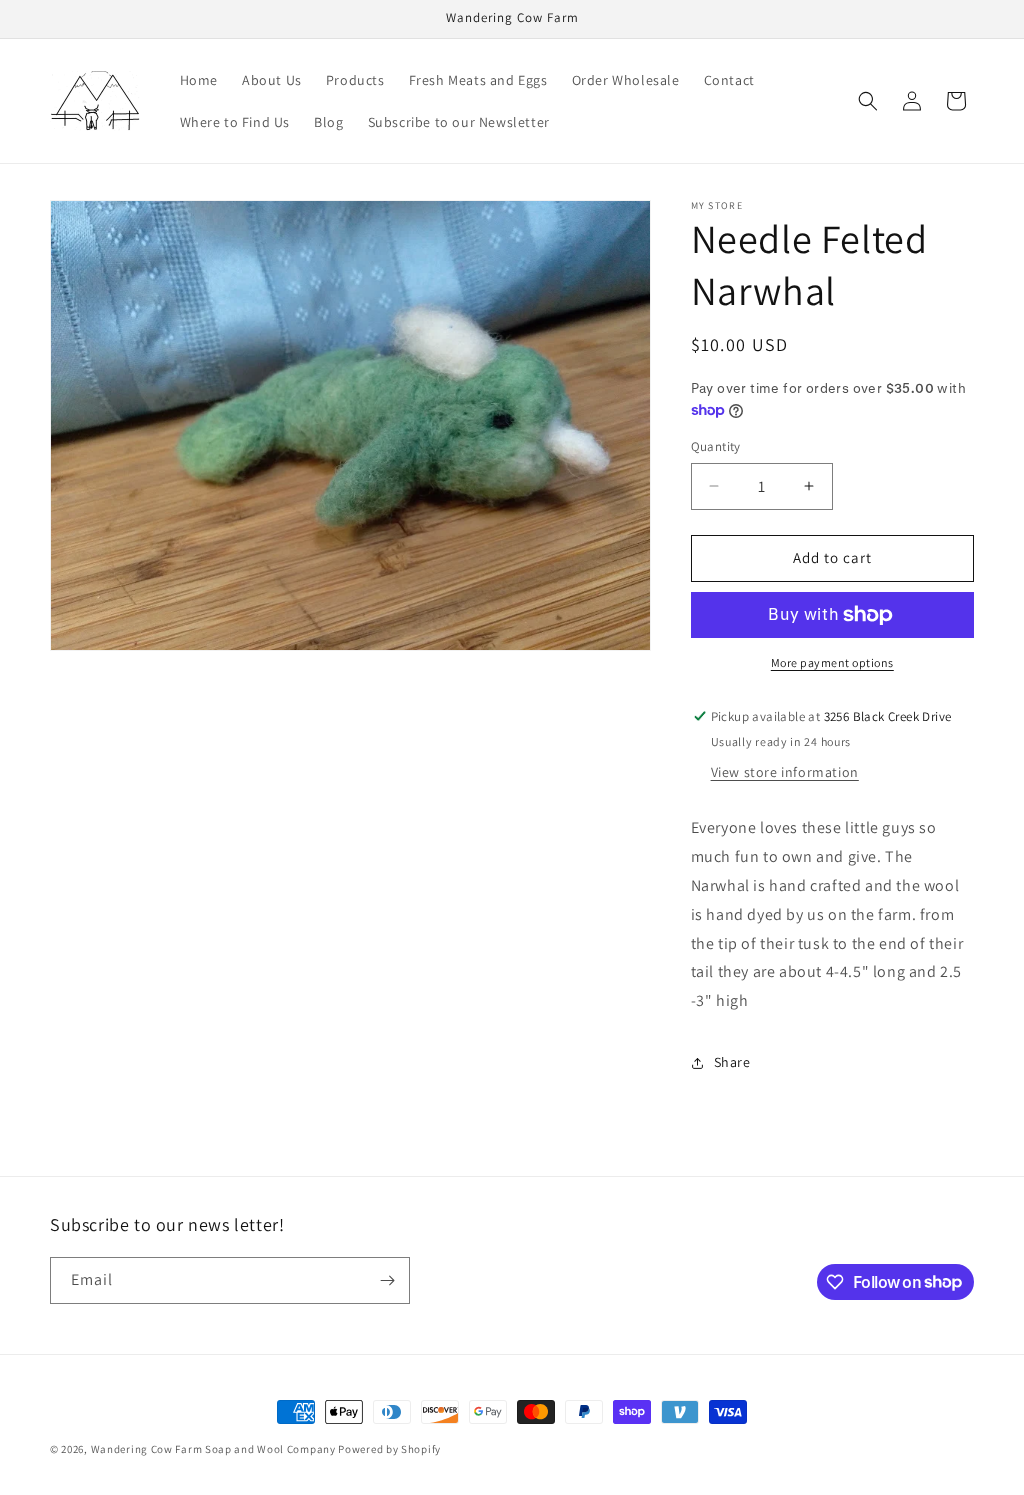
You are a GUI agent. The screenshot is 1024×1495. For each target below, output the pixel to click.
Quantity (716, 446)
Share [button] (732, 1062)
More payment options (832, 662)
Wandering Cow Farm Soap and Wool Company (213, 1449)
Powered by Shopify (389, 1449)
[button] (868, 101)
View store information (785, 772)
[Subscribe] (387, 1280)
